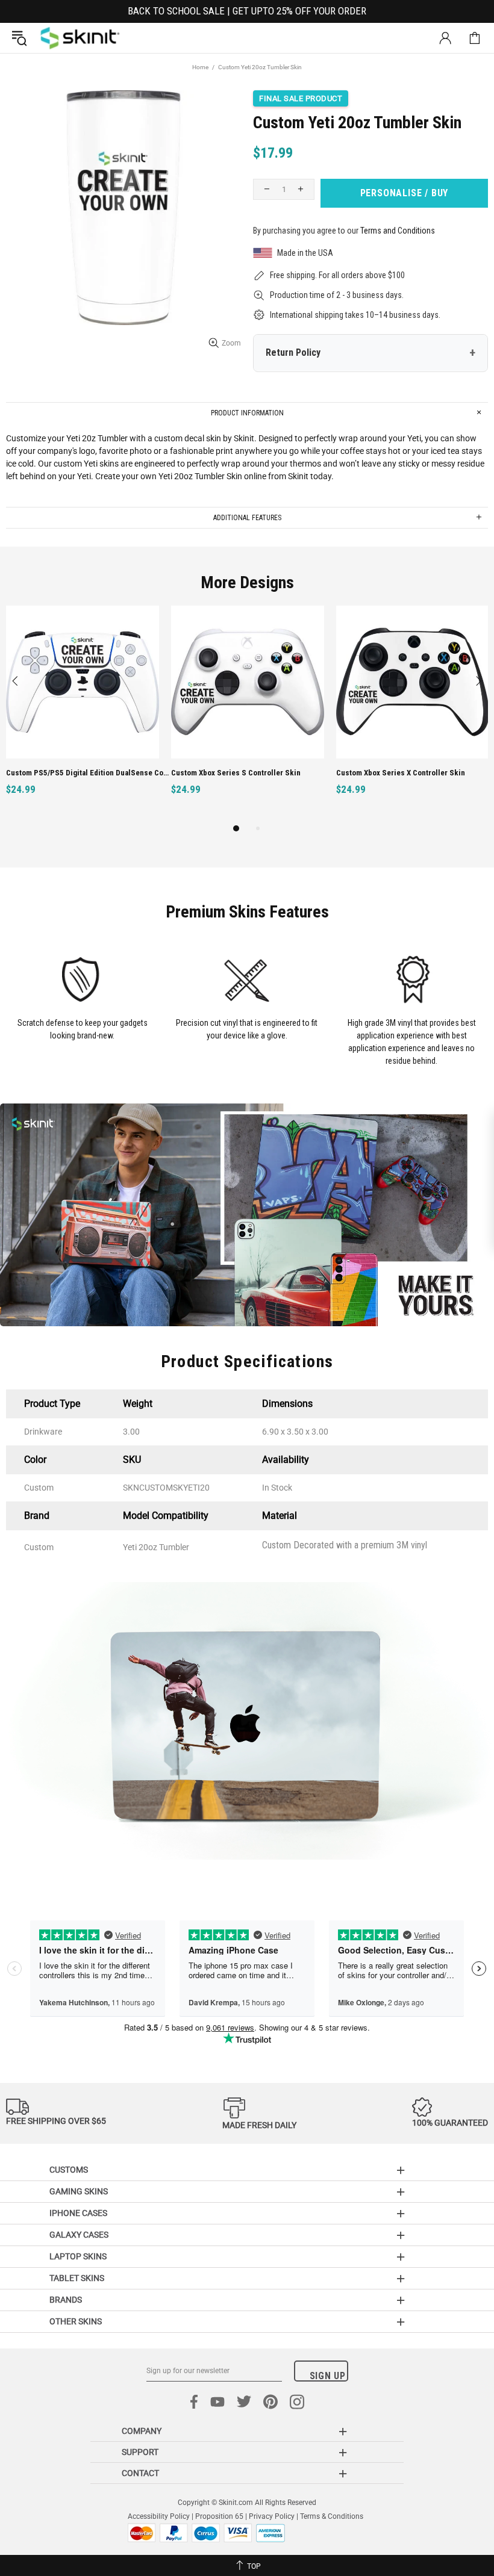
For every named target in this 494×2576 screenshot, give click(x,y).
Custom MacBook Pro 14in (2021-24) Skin (77, 773)
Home (200, 67)
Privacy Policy (272, 2516)
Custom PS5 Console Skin (381, 773)
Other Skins (76, 2321)
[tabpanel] (83, 714)
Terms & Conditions (332, 2516)
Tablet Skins (77, 2278)
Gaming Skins (79, 2191)
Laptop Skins (78, 2256)
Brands (66, 2300)
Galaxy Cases (79, 2235)
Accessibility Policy (159, 2516)
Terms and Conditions (398, 231)
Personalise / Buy (405, 193)
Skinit (80, 38)
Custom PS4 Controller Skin (219, 773)
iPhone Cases (78, 2213)
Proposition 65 (219, 2516)
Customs (69, 2170)
